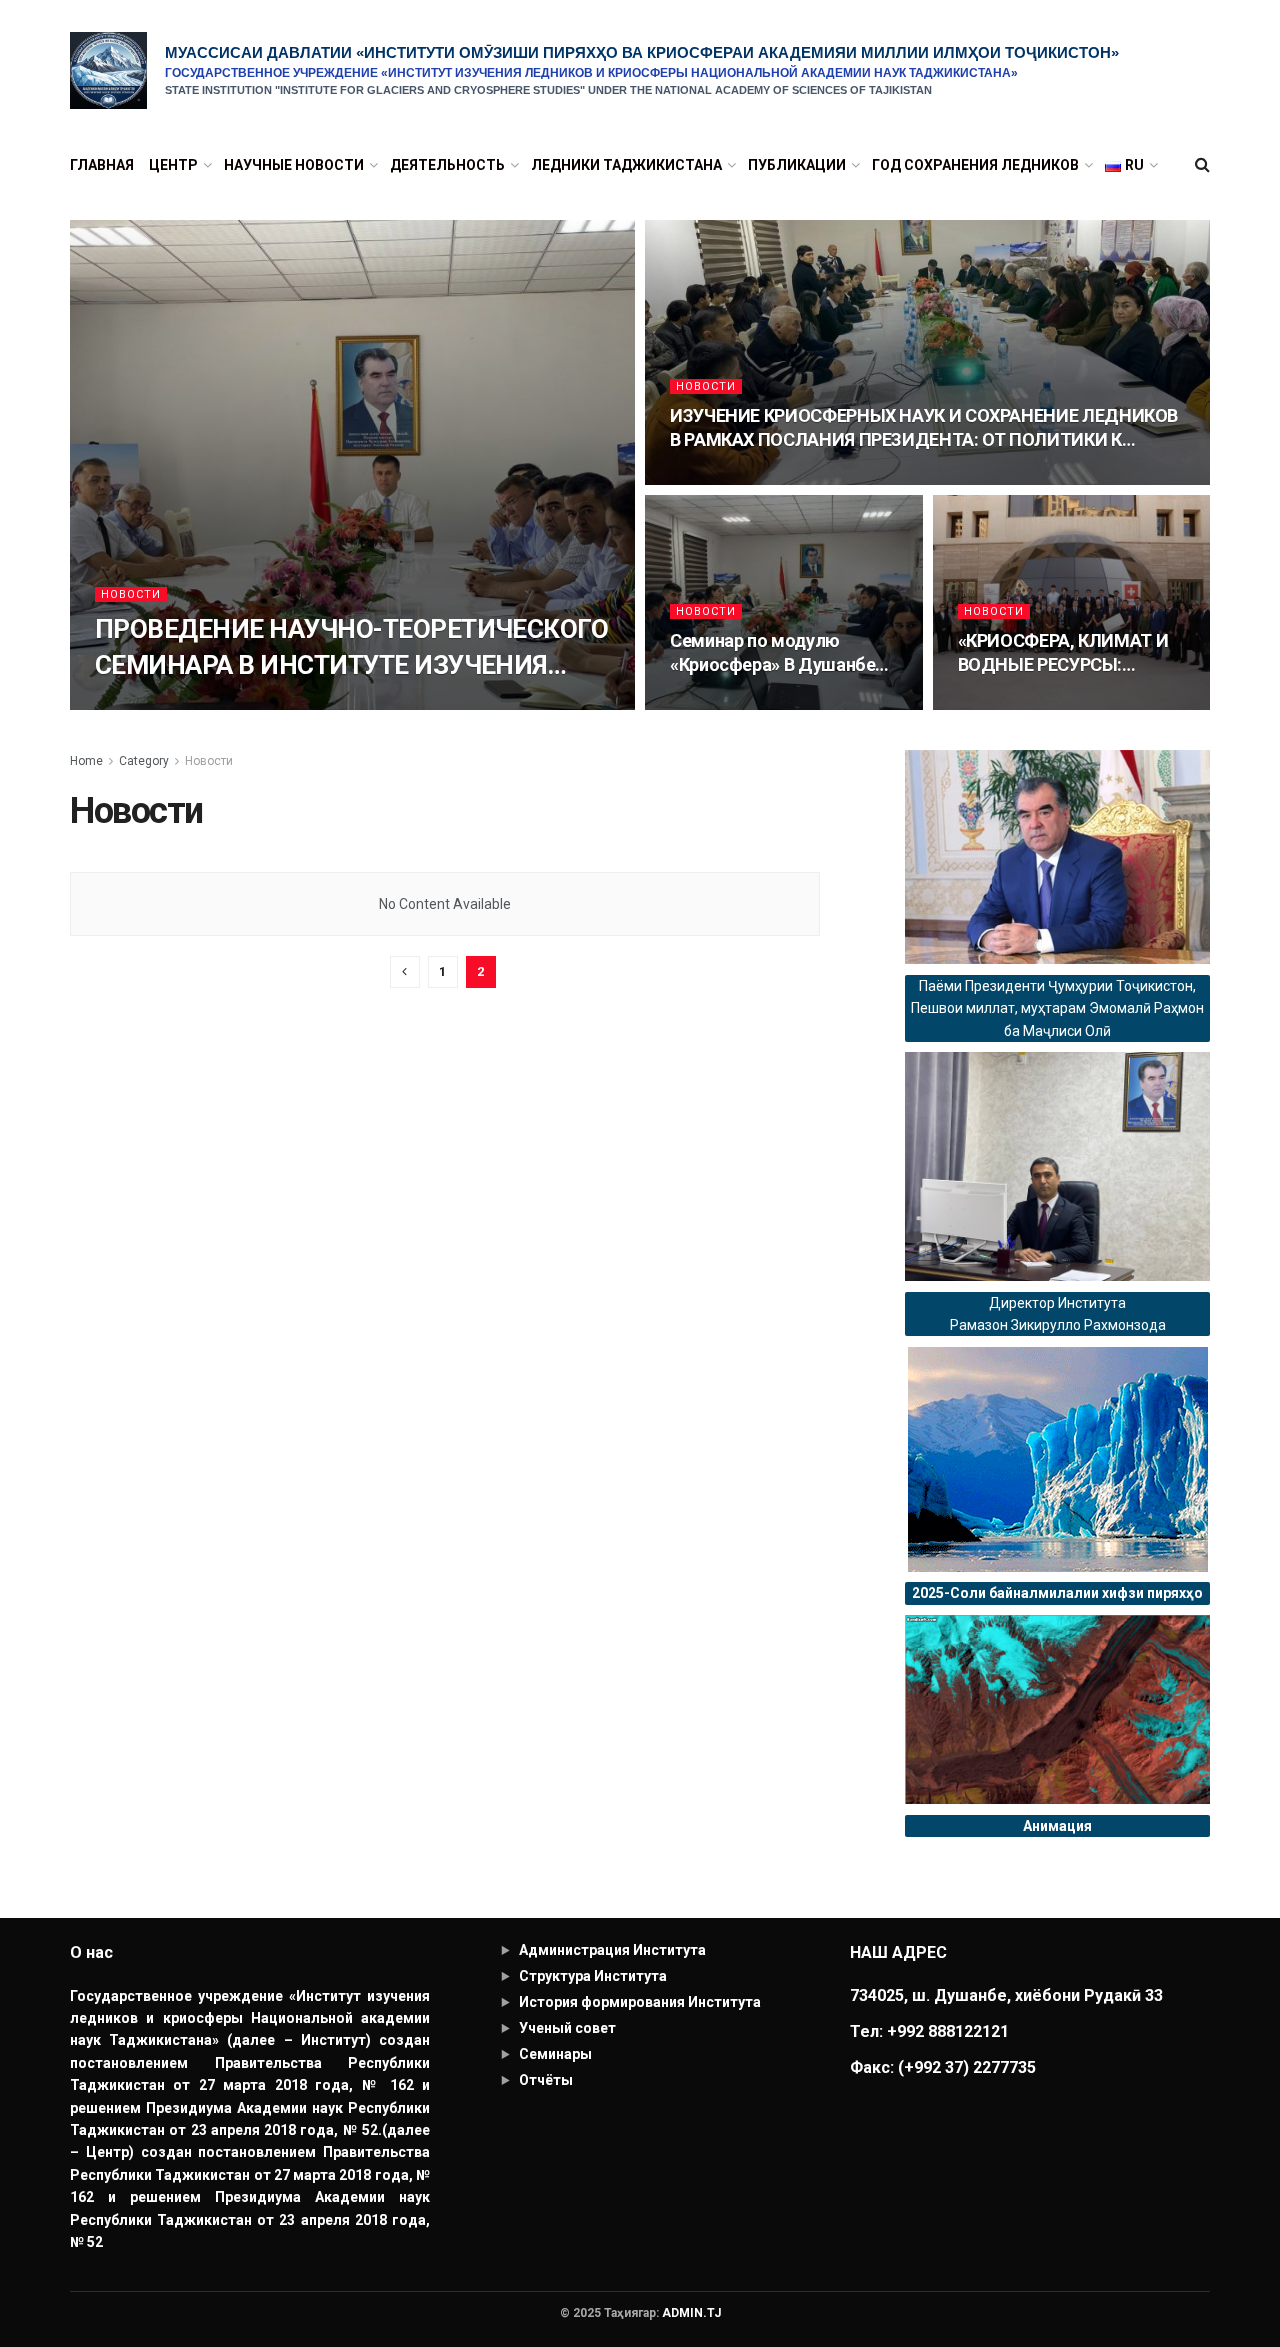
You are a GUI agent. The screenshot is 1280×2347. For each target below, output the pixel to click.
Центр (173, 165)
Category (144, 761)
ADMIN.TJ (691, 2313)
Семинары (555, 2054)
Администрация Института (612, 1950)
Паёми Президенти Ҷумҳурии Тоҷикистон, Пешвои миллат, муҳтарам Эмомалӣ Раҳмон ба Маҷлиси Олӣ (1057, 1008)
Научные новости (294, 165)
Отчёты (546, 2080)
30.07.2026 (132, 703)
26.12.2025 (707, 478)
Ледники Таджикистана (626, 165)
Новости (131, 594)
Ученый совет (567, 2028)
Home (86, 761)
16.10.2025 (995, 703)
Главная (102, 165)
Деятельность (447, 165)
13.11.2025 (707, 703)
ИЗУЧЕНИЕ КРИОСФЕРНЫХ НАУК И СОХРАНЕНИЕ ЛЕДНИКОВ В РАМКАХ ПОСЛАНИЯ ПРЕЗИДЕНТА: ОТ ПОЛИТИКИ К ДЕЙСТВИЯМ (924, 429)
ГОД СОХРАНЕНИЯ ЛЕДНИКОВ (975, 165)
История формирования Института (640, 2002)
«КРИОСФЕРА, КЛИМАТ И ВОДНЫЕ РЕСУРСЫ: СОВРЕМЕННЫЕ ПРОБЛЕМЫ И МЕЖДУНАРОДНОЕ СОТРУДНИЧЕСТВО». (1063, 654)
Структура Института (593, 1976)
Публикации (797, 165)
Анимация (1057, 1826)
